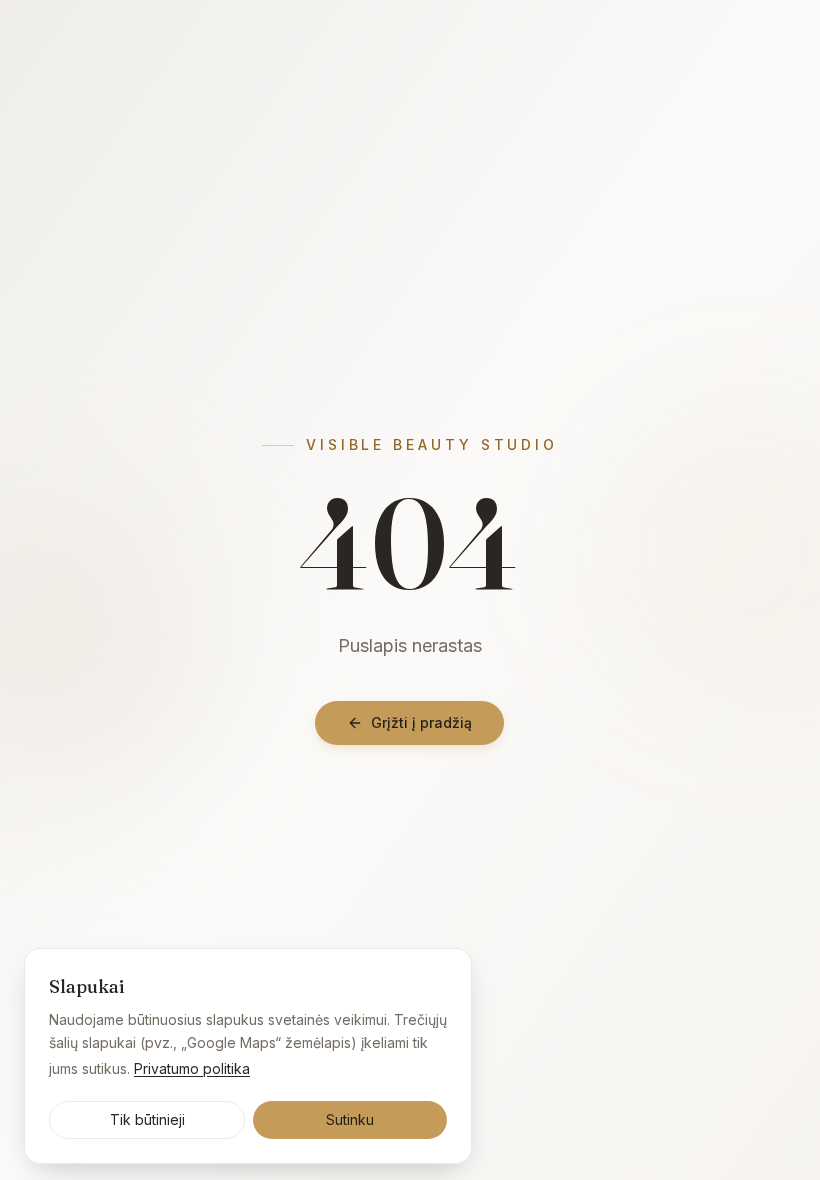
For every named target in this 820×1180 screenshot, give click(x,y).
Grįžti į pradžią (421, 722)
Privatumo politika (192, 1068)
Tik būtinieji (147, 1119)
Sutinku (350, 1119)
